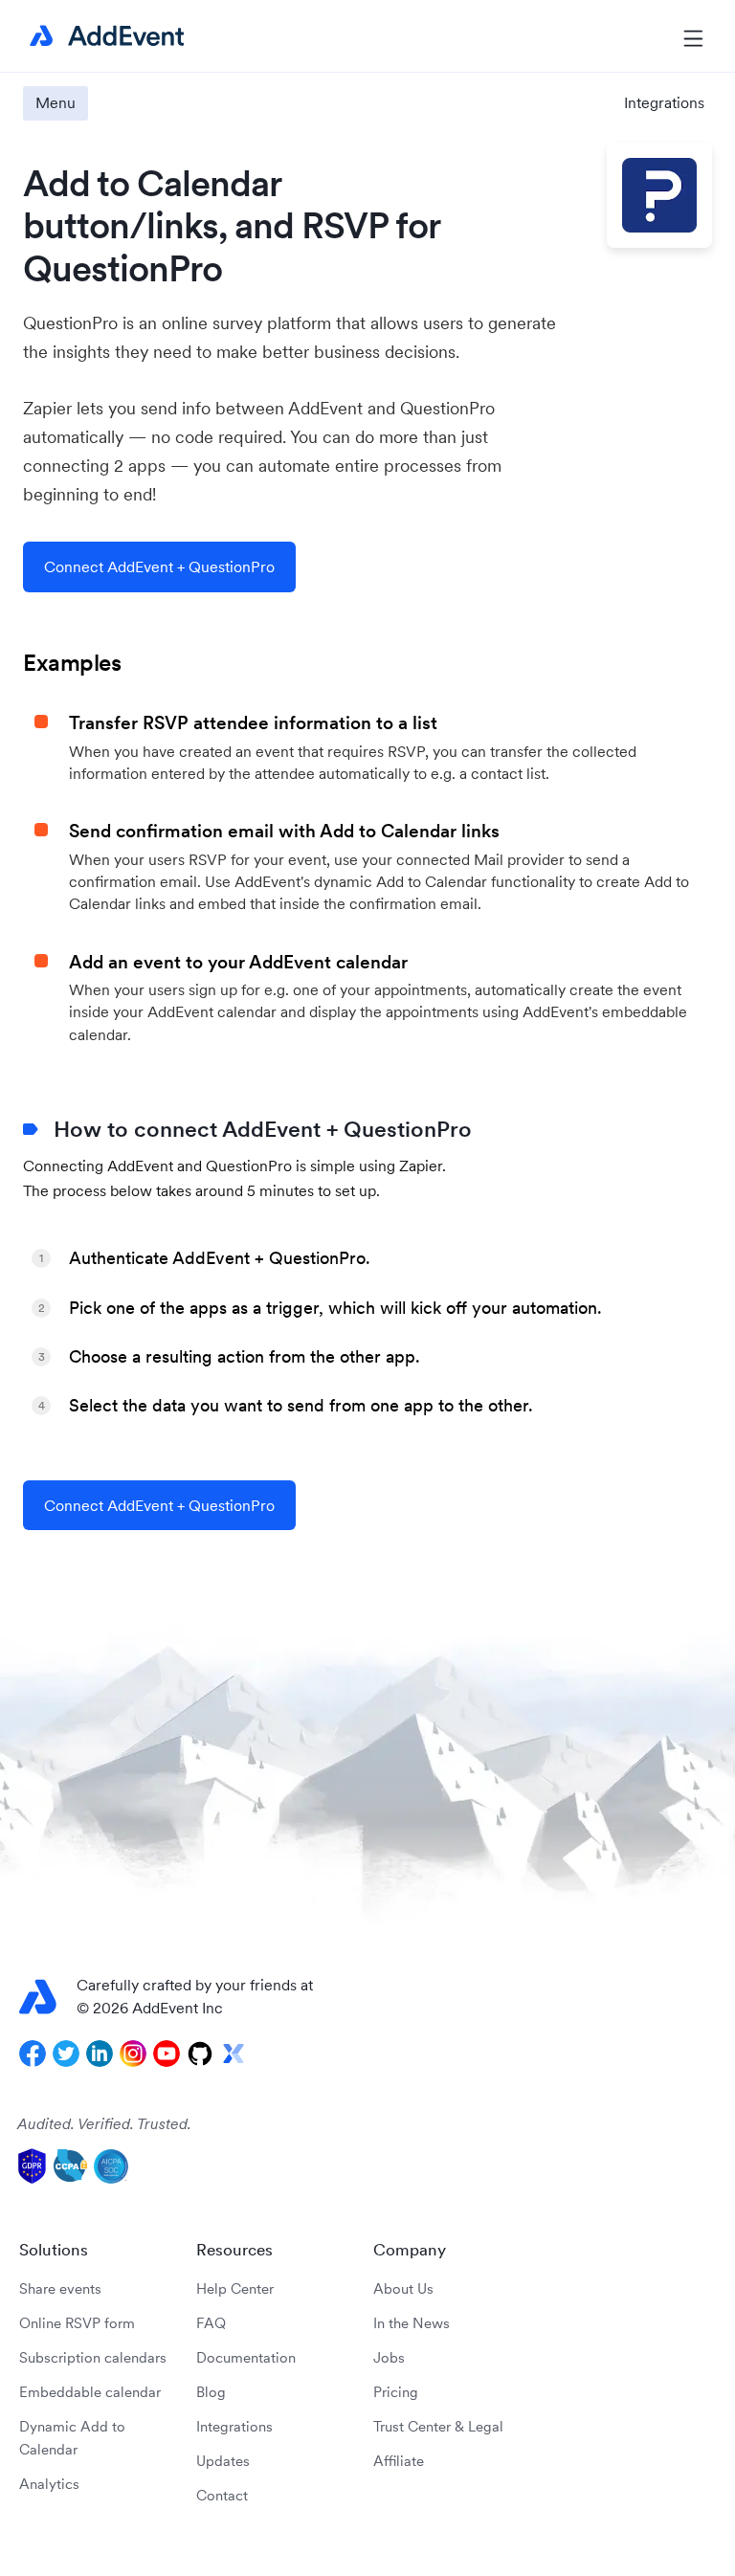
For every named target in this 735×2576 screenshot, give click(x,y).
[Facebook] (33, 2054)
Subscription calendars (93, 2357)
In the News (412, 2323)
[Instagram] (133, 2054)
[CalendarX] (234, 2054)
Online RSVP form (77, 2323)
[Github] (200, 2054)
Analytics (49, 2484)
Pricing (396, 2392)
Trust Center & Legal (438, 2426)
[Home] (103, 36)
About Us (403, 2288)
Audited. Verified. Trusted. (104, 2123)
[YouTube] (167, 2054)
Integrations (664, 102)
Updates (223, 2461)
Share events (60, 2288)
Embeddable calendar (90, 2392)
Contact (222, 2495)
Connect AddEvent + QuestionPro (159, 566)
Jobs (389, 2357)
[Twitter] (66, 2054)
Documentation (246, 2357)
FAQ (211, 2323)
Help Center (235, 2288)
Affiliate (399, 2461)
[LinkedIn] (100, 2054)
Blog (211, 2392)
